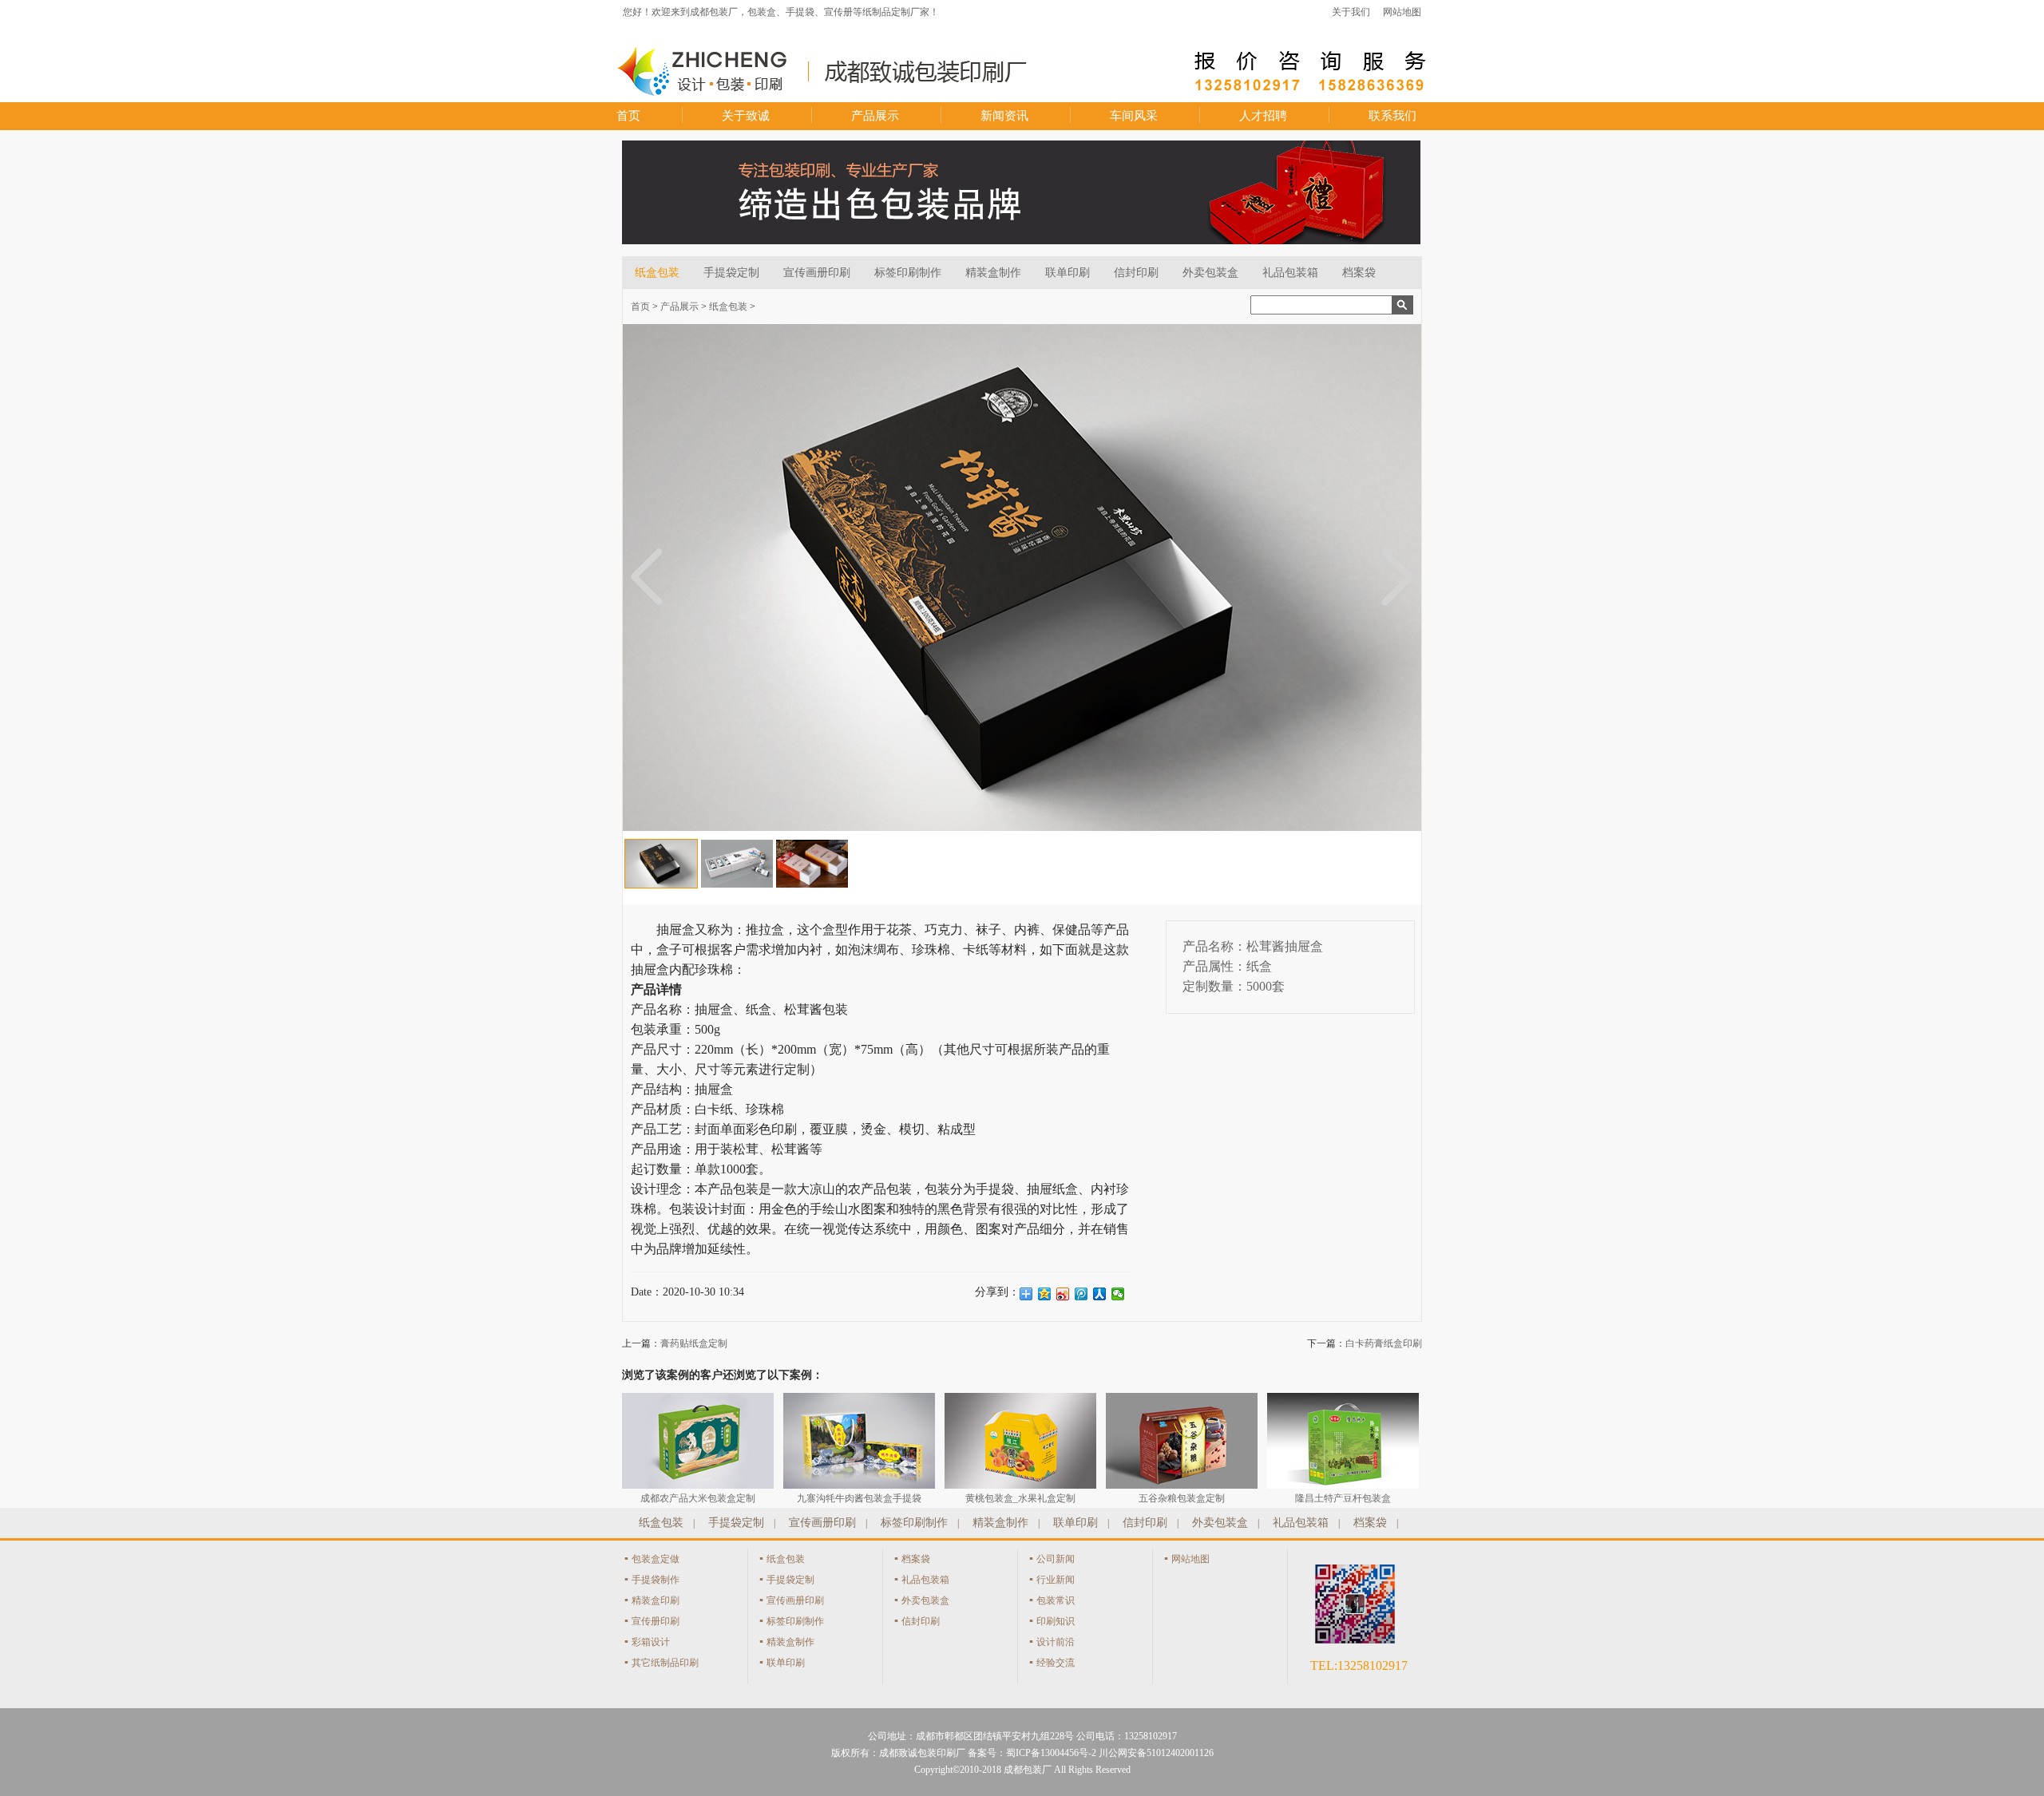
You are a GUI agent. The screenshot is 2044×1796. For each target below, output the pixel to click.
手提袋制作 (656, 1580)
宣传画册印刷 (817, 273)
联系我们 (1392, 116)
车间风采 (1134, 116)
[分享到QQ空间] (1045, 1294)
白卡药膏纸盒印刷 (1384, 1343)
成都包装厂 (1028, 1770)
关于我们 (1351, 12)
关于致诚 (746, 116)
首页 (628, 116)
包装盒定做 (656, 1559)
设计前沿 (1056, 1642)
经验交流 (1056, 1663)
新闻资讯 (1004, 116)
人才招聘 (1263, 116)
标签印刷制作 (908, 273)
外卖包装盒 (1210, 273)
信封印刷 (1136, 273)
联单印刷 (1068, 273)
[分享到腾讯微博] (1081, 1294)
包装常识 (1056, 1600)
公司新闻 (1056, 1559)
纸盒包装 (657, 273)
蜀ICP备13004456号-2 (1051, 1753)
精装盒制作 (993, 273)
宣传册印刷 (656, 1621)
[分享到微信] (1118, 1294)
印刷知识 (1056, 1621)
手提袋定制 (731, 273)
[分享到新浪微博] (1063, 1294)
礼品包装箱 (1290, 273)
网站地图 (1402, 12)
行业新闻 (1056, 1580)
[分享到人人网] (1100, 1294)
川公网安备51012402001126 (1156, 1753)
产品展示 (875, 116)
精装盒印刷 (656, 1600)
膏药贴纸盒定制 (694, 1343)
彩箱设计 (651, 1642)
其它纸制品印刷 (665, 1663)
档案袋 (1359, 273)
